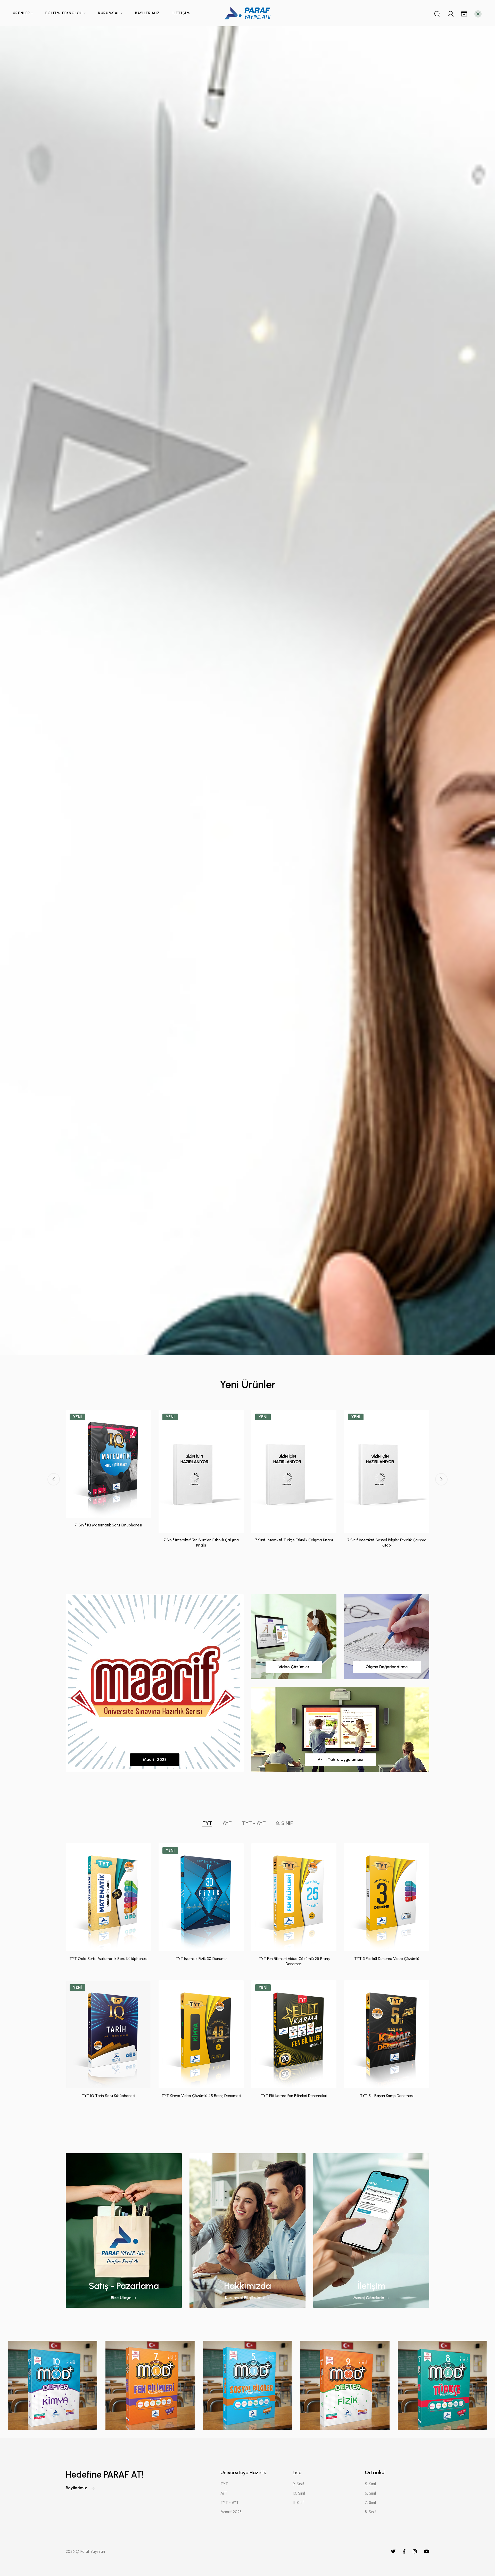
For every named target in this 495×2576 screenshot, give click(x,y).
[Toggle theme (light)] (478, 14)
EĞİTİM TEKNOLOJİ (64, 13)
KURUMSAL (109, 13)
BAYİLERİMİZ (147, 13)
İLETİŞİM (181, 13)
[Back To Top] (481, 2562)
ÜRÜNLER (22, 13)
